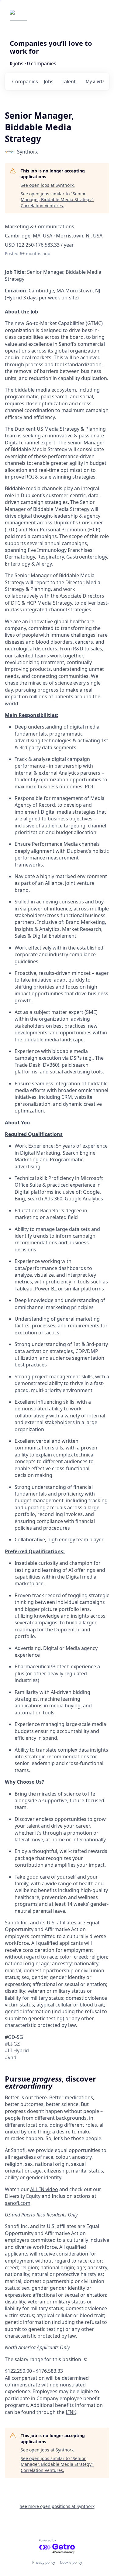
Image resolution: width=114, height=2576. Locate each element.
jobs (49, 81)
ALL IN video (44, 2189)
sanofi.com (18, 2203)
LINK (71, 2412)
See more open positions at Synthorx (57, 2506)
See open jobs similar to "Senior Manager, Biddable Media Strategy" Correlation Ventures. (57, 200)
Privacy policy (44, 2562)
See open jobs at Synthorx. (48, 185)
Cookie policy (71, 2562)
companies (25, 81)
